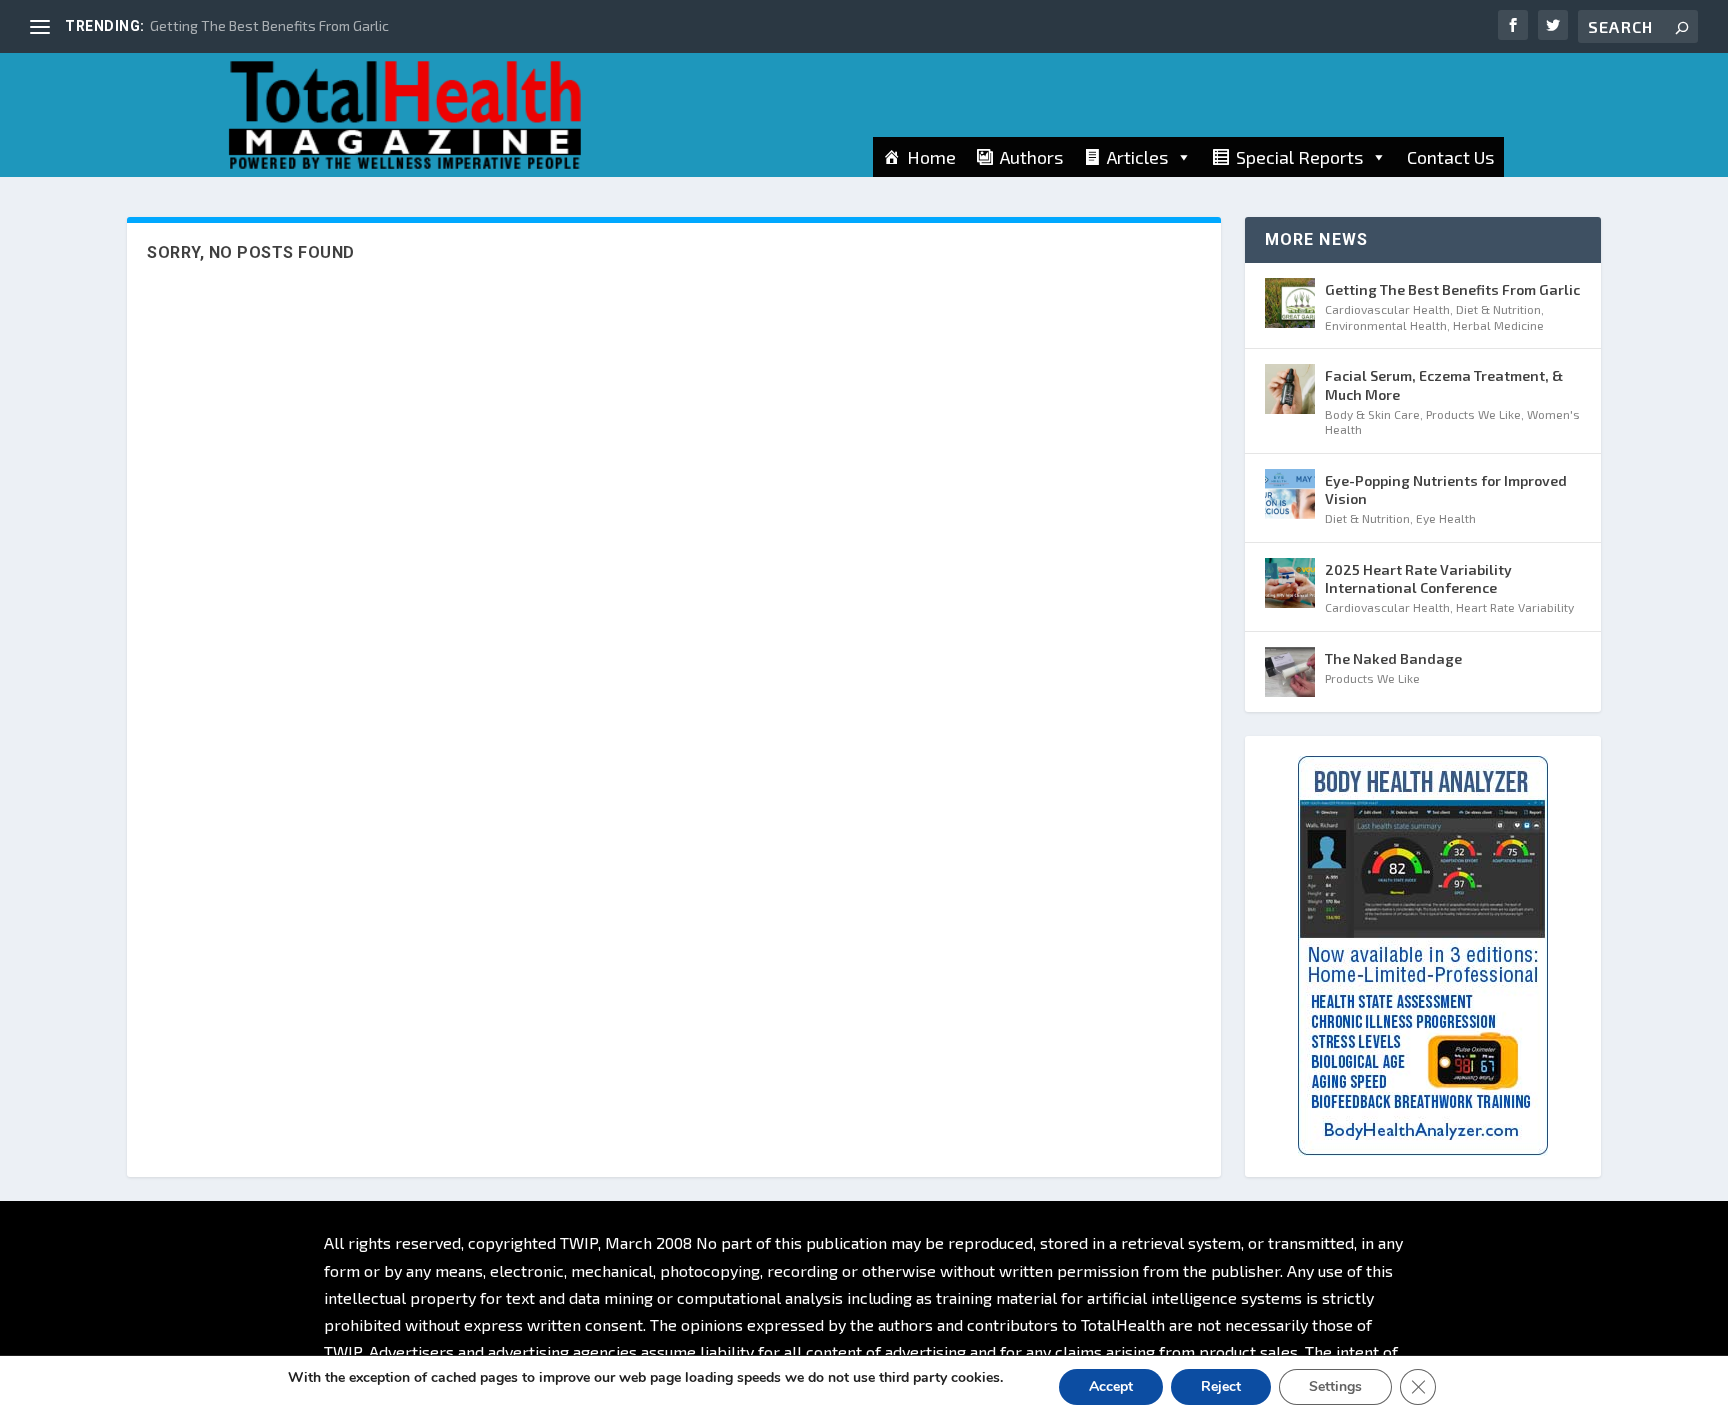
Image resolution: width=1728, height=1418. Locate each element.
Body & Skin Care (1372, 414)
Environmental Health (1386, 325)
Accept (1111, 1386)
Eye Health (1446, 518)
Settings (1335, 1386)
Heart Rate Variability (1515, 607)
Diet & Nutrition (1498, 309)
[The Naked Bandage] (1290, 672)
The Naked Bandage (1393, 658)
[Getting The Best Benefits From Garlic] (1290, 303)
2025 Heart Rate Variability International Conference (1418, 578)
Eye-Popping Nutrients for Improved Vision (1446, 489)
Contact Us (1450, 157)
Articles (1137, 157)
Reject (1221, 1386)
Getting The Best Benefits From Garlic (269, 25)
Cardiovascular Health (1387, 309)
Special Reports (1299, 157)
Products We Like (1473, 414)
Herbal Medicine (1498, 325)
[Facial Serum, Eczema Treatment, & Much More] (1290, 389)
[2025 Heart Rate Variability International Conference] (1290, 583)
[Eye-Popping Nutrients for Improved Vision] (1290, 494)
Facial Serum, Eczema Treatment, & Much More (1444, 384)
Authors (1031, 157)
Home (931, 157)
